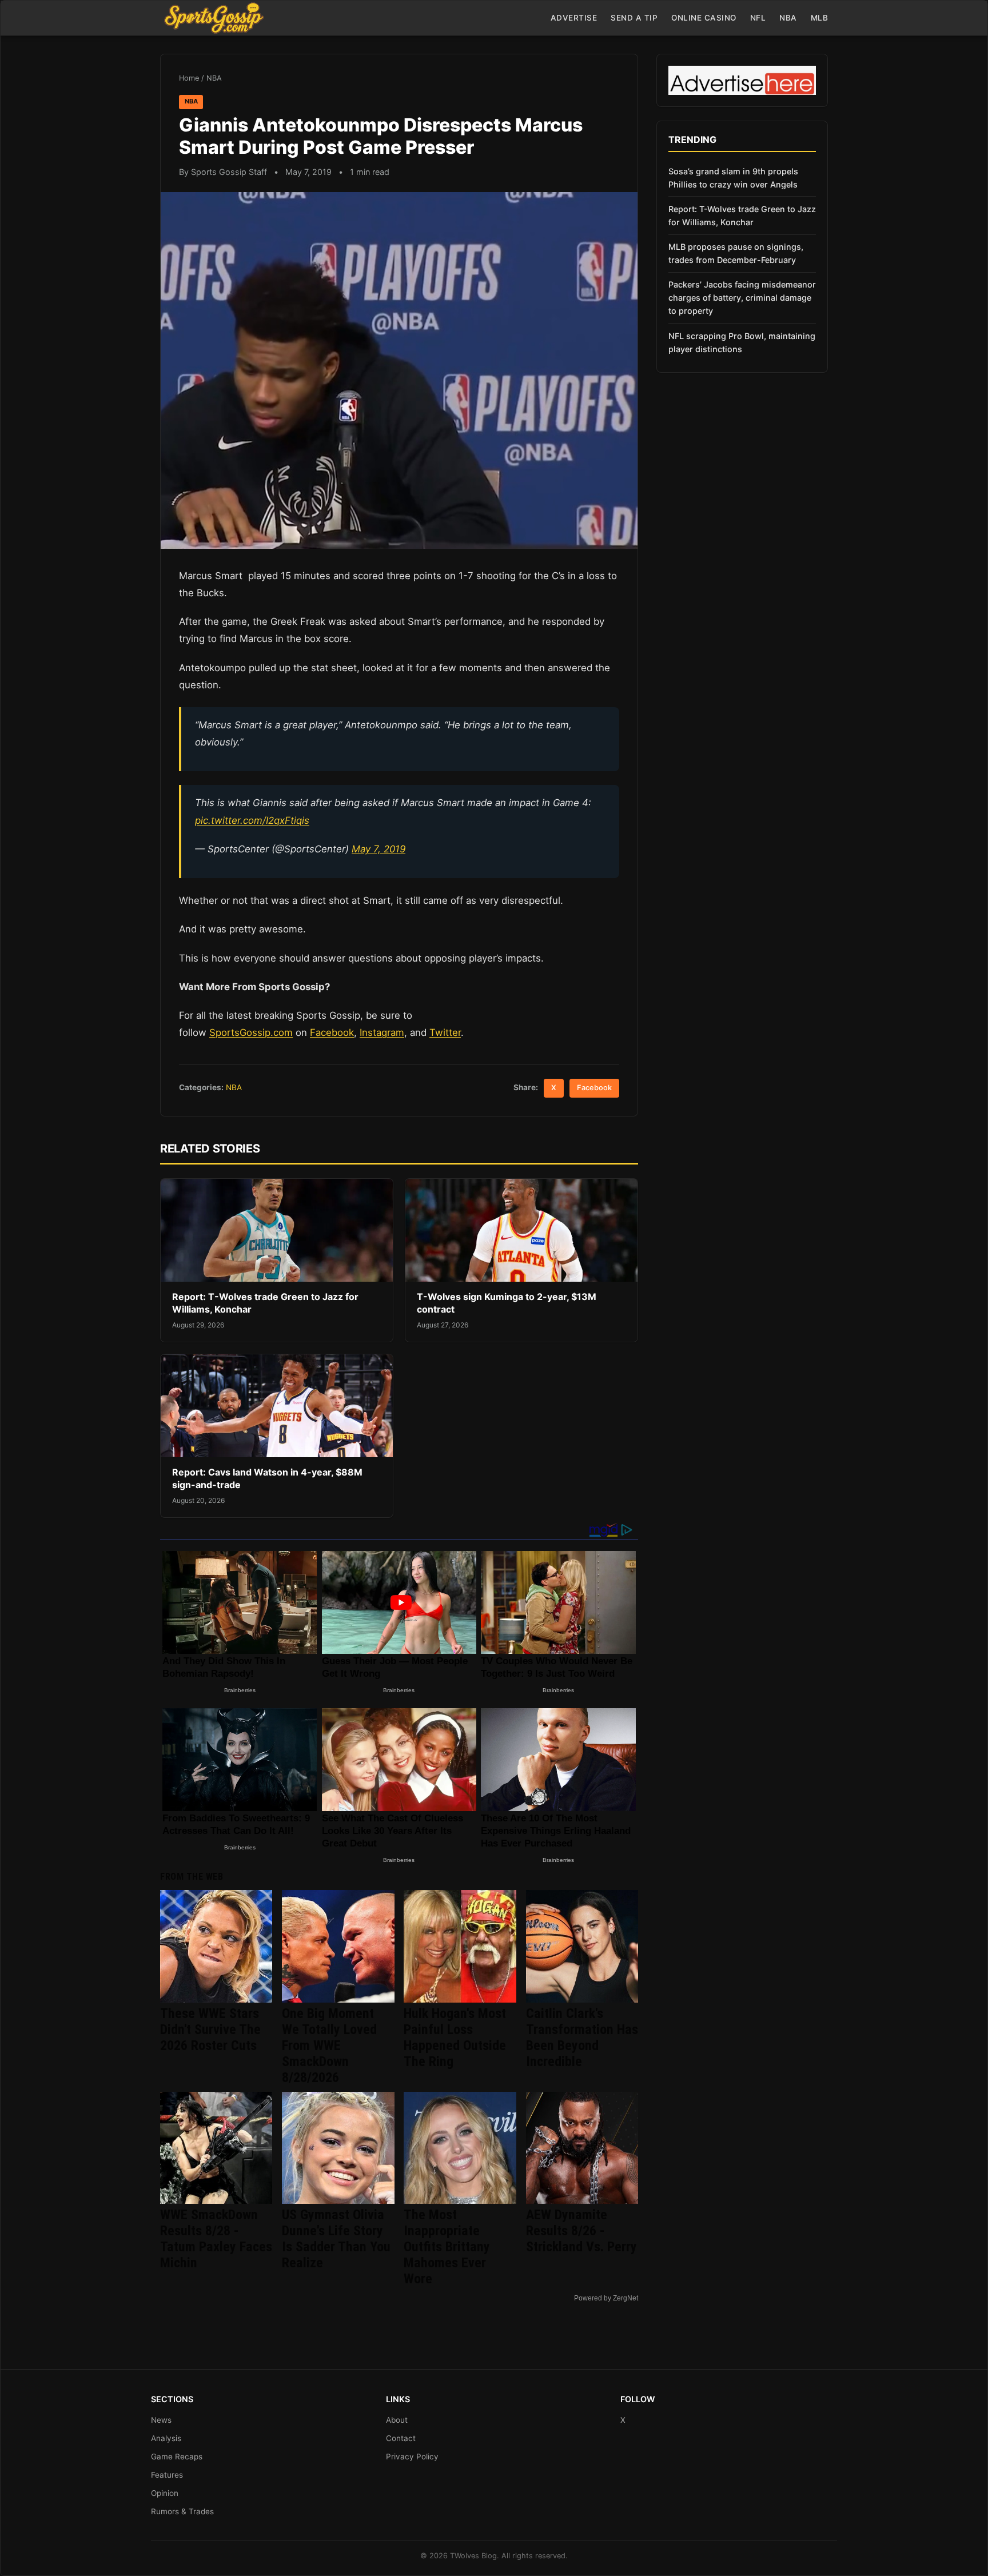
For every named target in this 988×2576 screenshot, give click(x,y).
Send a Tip (634, 18)
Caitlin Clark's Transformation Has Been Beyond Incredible (582, 2037)
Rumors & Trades (182, 2511)
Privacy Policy (412, 2457)
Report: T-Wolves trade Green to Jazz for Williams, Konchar (742, 216)
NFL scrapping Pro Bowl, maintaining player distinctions (742, 342)
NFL (758, 18)
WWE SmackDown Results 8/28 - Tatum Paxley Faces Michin (216, 2239)
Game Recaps (177, 2457)
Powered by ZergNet (606, 2298)
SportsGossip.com (251, 1032)
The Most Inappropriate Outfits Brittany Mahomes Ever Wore (447, 2247)
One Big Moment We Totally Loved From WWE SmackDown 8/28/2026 (329, 2045)
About (397, 2420)
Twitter (445, 1032)
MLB (820, 18)
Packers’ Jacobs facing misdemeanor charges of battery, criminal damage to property (742, 298)
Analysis (166, 2438)
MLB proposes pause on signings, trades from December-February (736, 253)
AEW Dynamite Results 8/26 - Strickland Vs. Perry (581, 2231)
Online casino (704, 18)
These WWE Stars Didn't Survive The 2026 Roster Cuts (210, 2029)
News (161, 2420)
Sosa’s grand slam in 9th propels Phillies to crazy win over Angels (733, 178)
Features (167, 2475)
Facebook (332, 1032)
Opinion (165, 2493)
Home (189, 78)
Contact (401, 2438)
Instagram (382, 1032)
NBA (788, 18)
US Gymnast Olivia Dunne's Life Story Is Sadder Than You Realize (336, 2239)
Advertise (574, 18)
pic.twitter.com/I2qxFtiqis (252, 820)
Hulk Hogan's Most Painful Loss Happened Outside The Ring (455, 2037)
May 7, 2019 (379, 849)
